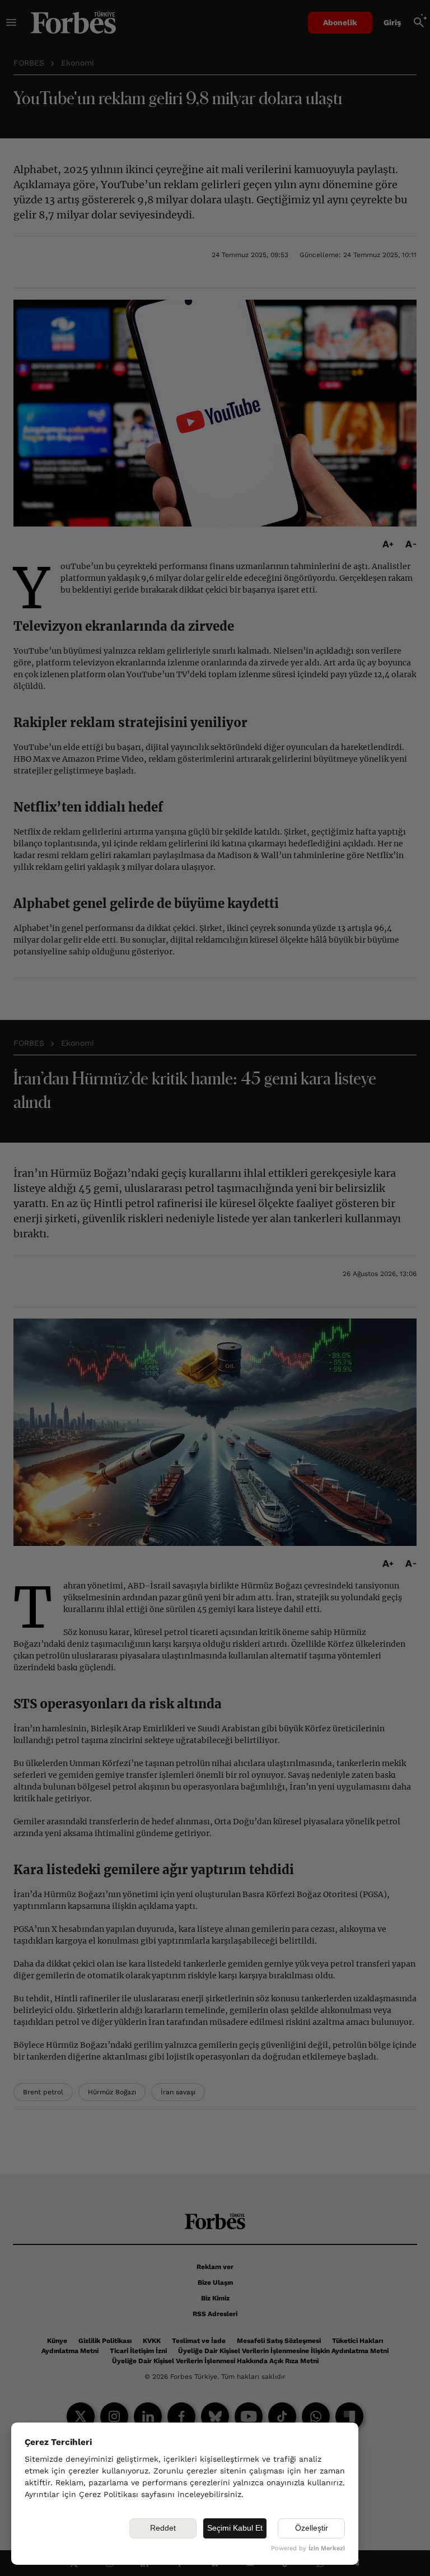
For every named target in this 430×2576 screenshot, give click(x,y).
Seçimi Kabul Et (235, 2528)
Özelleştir (312, 2528)
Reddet (163, 2528)
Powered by (308, 2548)
